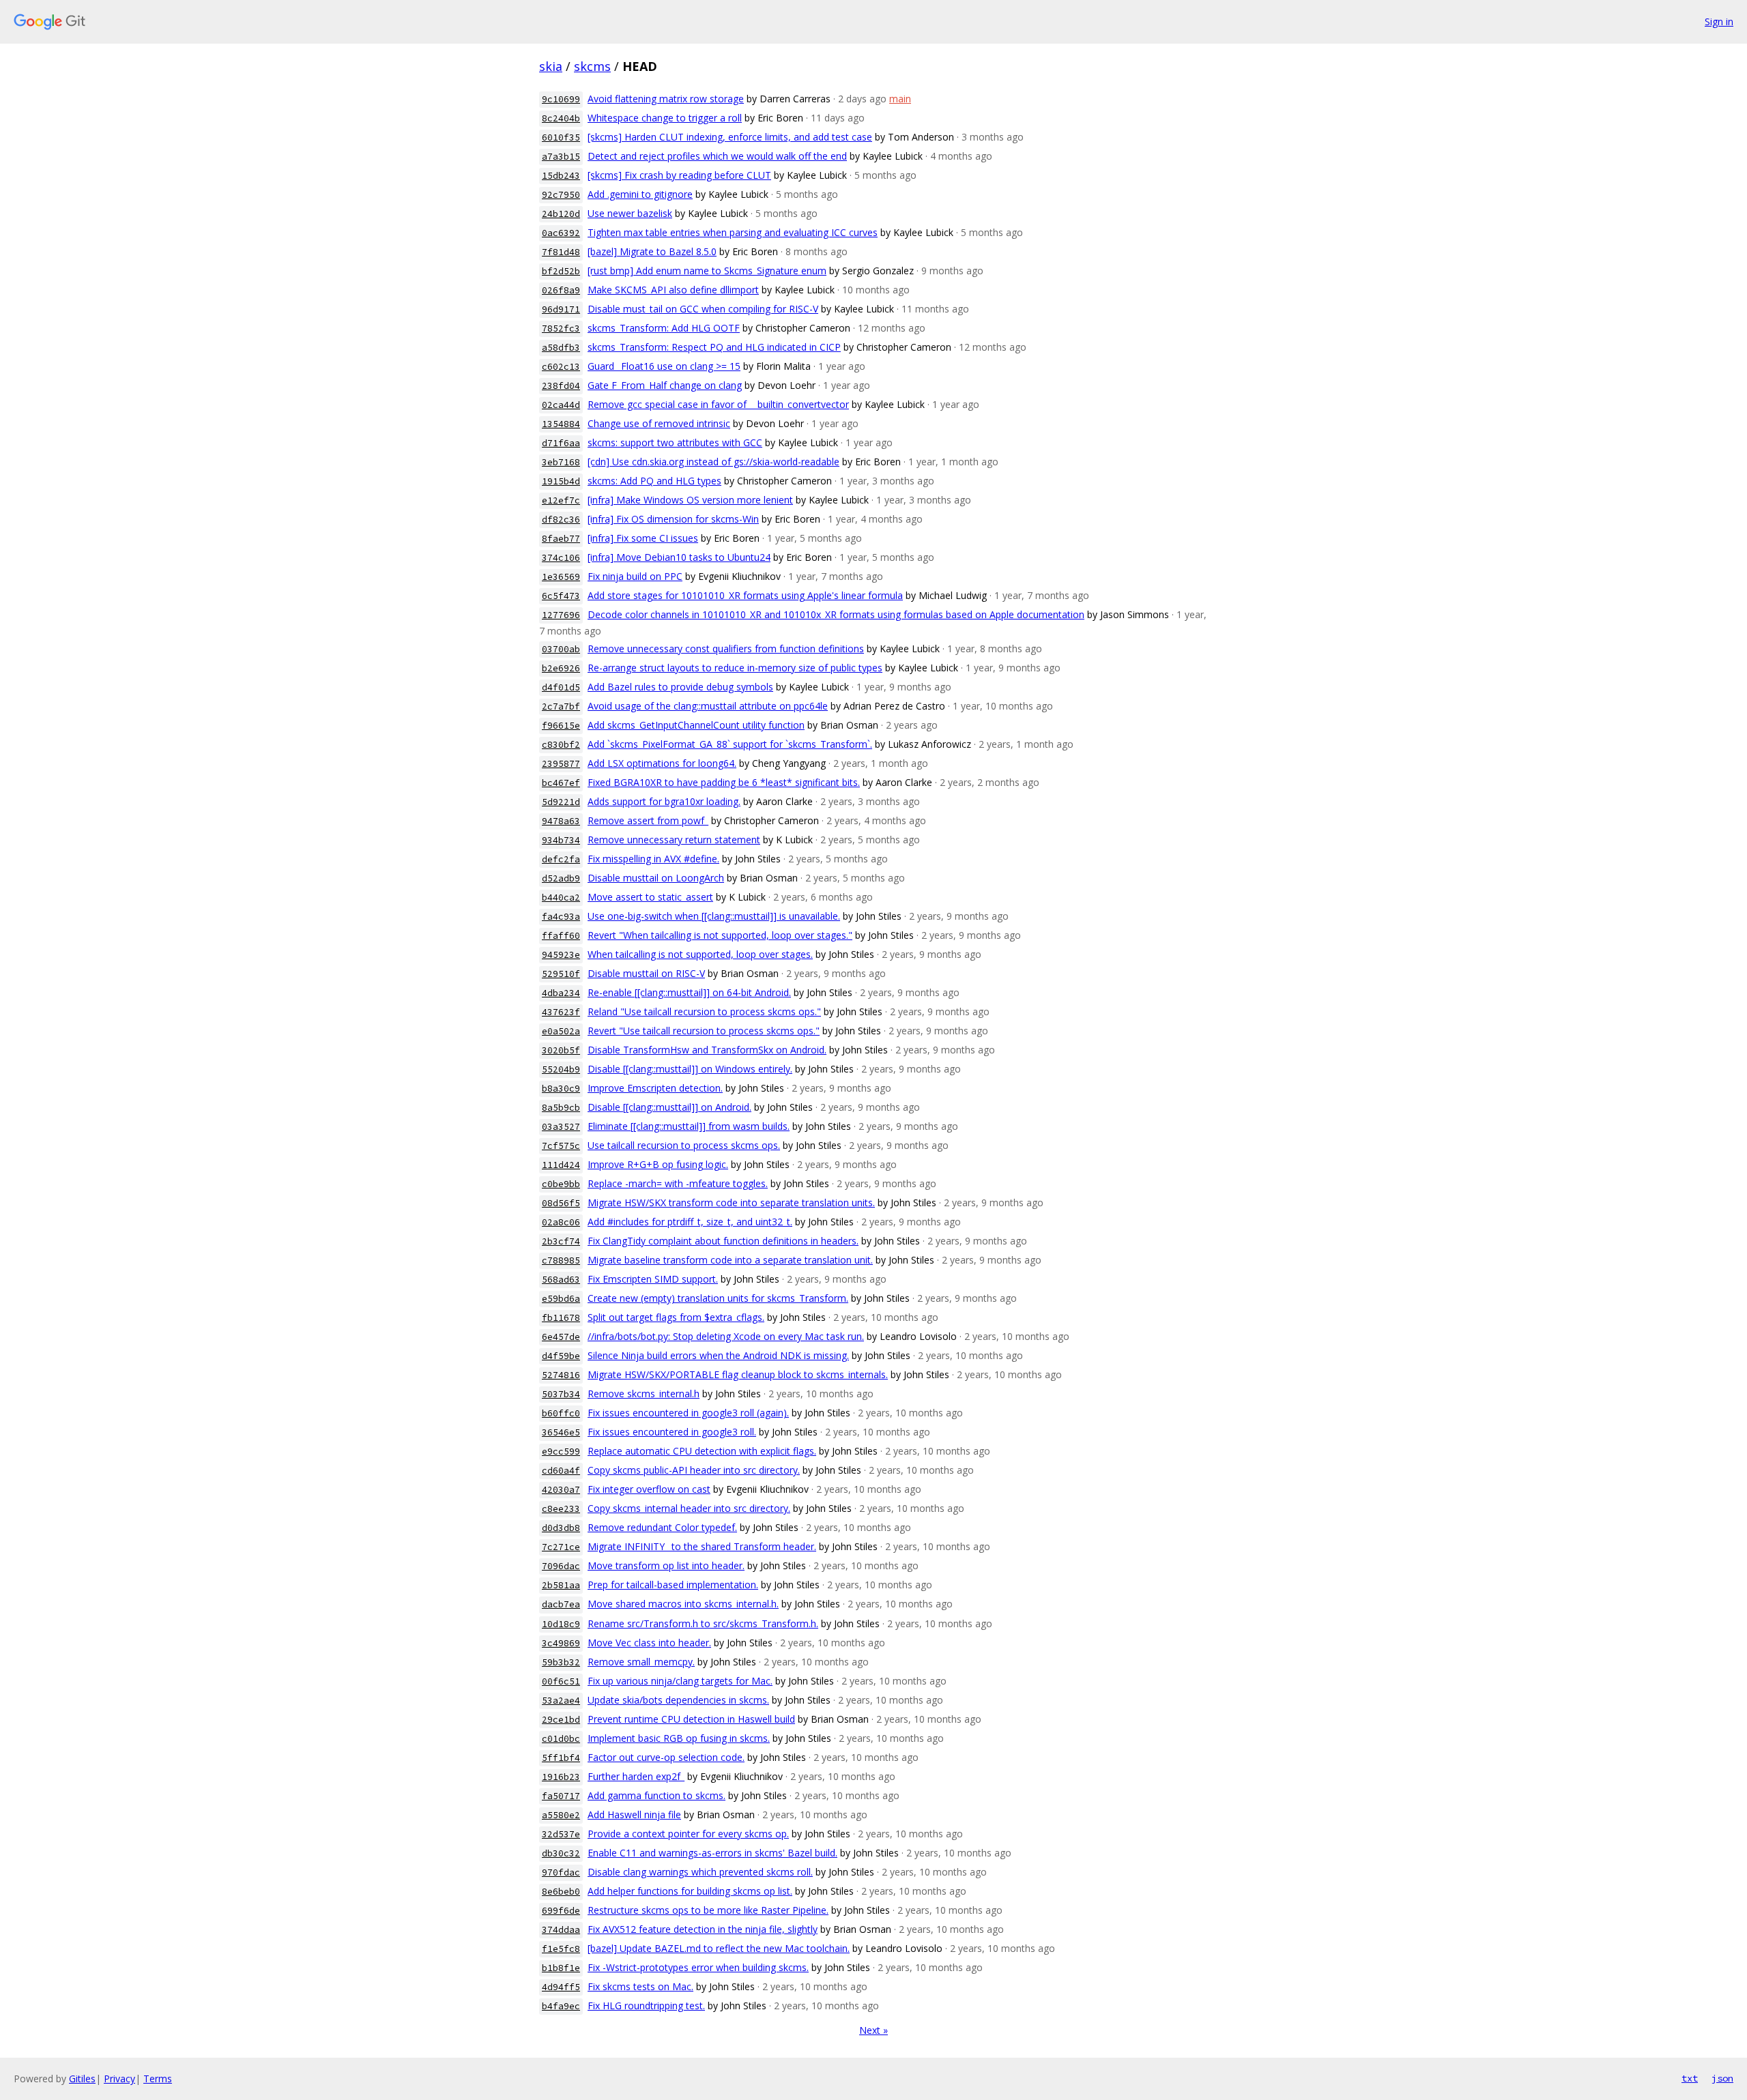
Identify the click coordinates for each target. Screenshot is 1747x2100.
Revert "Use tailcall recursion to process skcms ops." (704, 1031)
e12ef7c (561, 500)
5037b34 (561, 1394)
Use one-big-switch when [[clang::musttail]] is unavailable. (714, 916)
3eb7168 (561, 462)
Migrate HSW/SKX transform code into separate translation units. (731, 1202)
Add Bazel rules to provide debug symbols (680, 687)
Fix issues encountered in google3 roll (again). (688, 1413)
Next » (873, 2030)
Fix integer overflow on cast (649, 1489)
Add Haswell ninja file (634, 1814)
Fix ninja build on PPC (635, 576)
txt (1690, 2078)
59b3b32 (561, 1662)
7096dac (561, 1566)
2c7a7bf (561, 706)
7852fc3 (561, 329)
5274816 (561, 1375)
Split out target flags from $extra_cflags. (676, 1317)
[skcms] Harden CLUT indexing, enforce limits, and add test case (730, 137)
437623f (561, 1012)
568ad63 (561, 1280)
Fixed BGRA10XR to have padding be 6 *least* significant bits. (724, 782)
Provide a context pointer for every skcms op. (688, 1834)
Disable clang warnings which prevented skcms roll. (700, 1872)
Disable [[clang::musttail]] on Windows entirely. (690, 1069)
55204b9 (561, 1069)
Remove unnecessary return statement (674, 840)
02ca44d (561, 405)
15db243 (561, 176)
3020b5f (561, 1050)
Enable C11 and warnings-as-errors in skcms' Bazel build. (712, 1853)
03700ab (561, 649)
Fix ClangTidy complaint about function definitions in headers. (723, 1241)
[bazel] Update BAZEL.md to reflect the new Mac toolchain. (719, 1948)
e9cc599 (561, 1452)
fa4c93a (561, 917)
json (1722, 2078)
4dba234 (561, 993)
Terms (158, 2079)
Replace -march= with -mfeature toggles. (678, 1183)
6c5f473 (561, 596)
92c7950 (561, 195)
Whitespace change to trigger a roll (665, 118)
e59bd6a (561, 1299)
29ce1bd (561, 1720)
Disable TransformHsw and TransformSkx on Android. (707, 1050)
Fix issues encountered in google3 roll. (672, 1432)
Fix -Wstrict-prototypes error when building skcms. (698, 1967)
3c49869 (561, 1643)
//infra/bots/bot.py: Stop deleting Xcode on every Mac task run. (726, 1336)
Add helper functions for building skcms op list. (690, 1891)
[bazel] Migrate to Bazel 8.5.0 (652, 251)
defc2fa (561, 859)
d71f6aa (561, 443)
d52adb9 (561, 878)
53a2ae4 (561, 1701)
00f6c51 (561, 1681)
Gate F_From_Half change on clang (665, 385)
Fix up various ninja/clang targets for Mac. (680, 1681)
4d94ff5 (561, 1987)
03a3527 (561, 1127)
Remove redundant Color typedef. (662, 1527)
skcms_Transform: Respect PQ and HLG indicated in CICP (714, 347)
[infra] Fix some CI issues (643, 538)
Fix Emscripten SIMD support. (653, 1279)
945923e (561, 955)
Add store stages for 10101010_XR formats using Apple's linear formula (745, 595)
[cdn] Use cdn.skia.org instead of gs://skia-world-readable (713, 462)
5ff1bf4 (561, 1758)
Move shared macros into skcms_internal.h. (683, 1604)
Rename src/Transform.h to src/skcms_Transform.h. (703, 1623)
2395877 (561, 764)
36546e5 (561, 1432)
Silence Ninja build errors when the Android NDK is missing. (718, 1355)
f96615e (561, 726)
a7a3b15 (561, 157)
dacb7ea (561, 1604)
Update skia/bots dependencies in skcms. (678, 1700)
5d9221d (561, 802)
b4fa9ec (561, 2006)
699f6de (561, 1911)
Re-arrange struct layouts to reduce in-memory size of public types (735, 668)
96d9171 (561, 309)
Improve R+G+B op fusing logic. (658, 1164)
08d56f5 (561, 1203)
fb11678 (561, 1318)
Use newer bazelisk (630, 213)
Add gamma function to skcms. (656, 1795)
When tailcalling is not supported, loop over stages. (700, 954)
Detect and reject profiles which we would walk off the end (717, 156)
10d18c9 (561, 1624)
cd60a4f (561, 1471)
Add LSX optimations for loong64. (662, 763)
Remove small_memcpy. (641, 1662)
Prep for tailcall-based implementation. (673, 1585)
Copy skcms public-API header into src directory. (694, 1470)
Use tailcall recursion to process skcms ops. (684, 1145)
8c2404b (561, 118)
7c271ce (561, 1547)
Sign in (1719, 21)
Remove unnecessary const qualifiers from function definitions (726, 648)
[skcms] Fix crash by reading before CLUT (679, 175)
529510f (561, 974)
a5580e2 (561, 1815)
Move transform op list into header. (666, 1565)
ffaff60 (561, 936)
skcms (592, 66)
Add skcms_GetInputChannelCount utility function (696, 725)
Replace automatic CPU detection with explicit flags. (702, 1451)
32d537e (561, 1834)
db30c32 (561, 1853)
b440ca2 (561, 898)
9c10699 (561, 99)
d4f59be (561, 1356)
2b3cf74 (561, 1241)
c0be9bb (561, 1184)
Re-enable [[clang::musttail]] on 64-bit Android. (689, 992)
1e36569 (561, 577)
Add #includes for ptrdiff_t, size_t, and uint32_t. (690, 1222)
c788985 (561, 1260)
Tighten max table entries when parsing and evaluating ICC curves (733, 232)
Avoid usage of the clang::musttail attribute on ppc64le (708, 706)
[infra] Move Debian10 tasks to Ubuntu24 (679, 557)
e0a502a (561, 1031)
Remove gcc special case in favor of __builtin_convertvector (718, 404)
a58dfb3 (561, 348)
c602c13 (561, 367)
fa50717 (561, 1796)
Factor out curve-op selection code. (666, 1757)
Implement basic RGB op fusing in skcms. (679, 1738)
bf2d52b (561, 271)
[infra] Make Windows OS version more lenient (690, 500)
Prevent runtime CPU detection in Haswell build (691, 1719)
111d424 (561, 1165)
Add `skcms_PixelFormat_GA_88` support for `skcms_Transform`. (730, 744)
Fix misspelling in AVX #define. (653, 859)
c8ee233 (561, 1509)
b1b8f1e (561, 1968)
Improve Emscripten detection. (655, 1088)
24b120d (561, 214)
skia (551, 66)
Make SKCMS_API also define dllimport (673, 290)
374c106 (561, 558)
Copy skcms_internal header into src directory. (689, 1508)
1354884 (561, 424)
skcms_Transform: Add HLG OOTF (664, 328)
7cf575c (561, 1146)
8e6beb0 (561, 1892)
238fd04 (561, 386)
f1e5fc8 (561, 1949)
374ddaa (561, 1930)
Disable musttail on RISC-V (646, 973)
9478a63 (561, 821)
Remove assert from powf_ (648, 820)
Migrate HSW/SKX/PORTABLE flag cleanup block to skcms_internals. (738, 1374)
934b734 (561, 840)
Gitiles (82, 2079)
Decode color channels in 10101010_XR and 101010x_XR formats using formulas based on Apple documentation (836, 614)
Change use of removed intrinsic (659, 423)
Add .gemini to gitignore (640, 194)
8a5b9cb (561, 1108)
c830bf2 (561, 745)
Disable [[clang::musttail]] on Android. (669, 1107)
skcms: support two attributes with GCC (675, 442)
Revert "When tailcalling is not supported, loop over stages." (720, 935)
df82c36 (561, 520)
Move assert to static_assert (650, 897)
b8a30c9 (561, 1089)
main (900, 99)
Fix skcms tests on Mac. (640, 1986)
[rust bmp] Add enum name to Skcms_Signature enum (707, 271)
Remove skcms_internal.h (644, 1394)
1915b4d (561, 481)
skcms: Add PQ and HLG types (654, 481)
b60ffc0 (561, 1413)
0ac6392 (561, 233)
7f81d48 (561, 252)
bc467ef (561, 783)
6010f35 (561, 137)
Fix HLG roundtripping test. (646, 2006)
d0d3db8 (561, 1528)
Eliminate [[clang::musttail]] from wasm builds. (689, 1126)
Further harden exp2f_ (636, 1776)
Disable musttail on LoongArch (656, 878)
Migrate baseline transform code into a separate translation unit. (730, 1260)
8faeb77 (561, 539)
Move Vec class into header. (649, 1643)
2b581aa (561, 1585)
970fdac (561, 1872)
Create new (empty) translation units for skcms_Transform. (718, 1298)
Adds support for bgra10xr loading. (664, 801)
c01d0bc (561, 1739)
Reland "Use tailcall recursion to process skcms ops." (704, 1011)
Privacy (119, 2079)
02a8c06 (561, 1222)
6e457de (561, 1337)
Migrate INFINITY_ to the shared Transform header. (702, 1546)
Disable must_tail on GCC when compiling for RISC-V (703, 309)
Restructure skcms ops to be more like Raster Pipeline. (708, 1910)
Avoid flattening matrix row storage (666, 99)
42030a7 (561, 1490)
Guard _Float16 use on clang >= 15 (664, 366)
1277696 (561, 615)
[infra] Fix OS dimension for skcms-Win (673, 519)
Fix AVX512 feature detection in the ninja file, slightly (703, 1929)
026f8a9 (561, 290)
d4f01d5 (561, 687)
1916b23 (561, 1777)
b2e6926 (561, 668)
